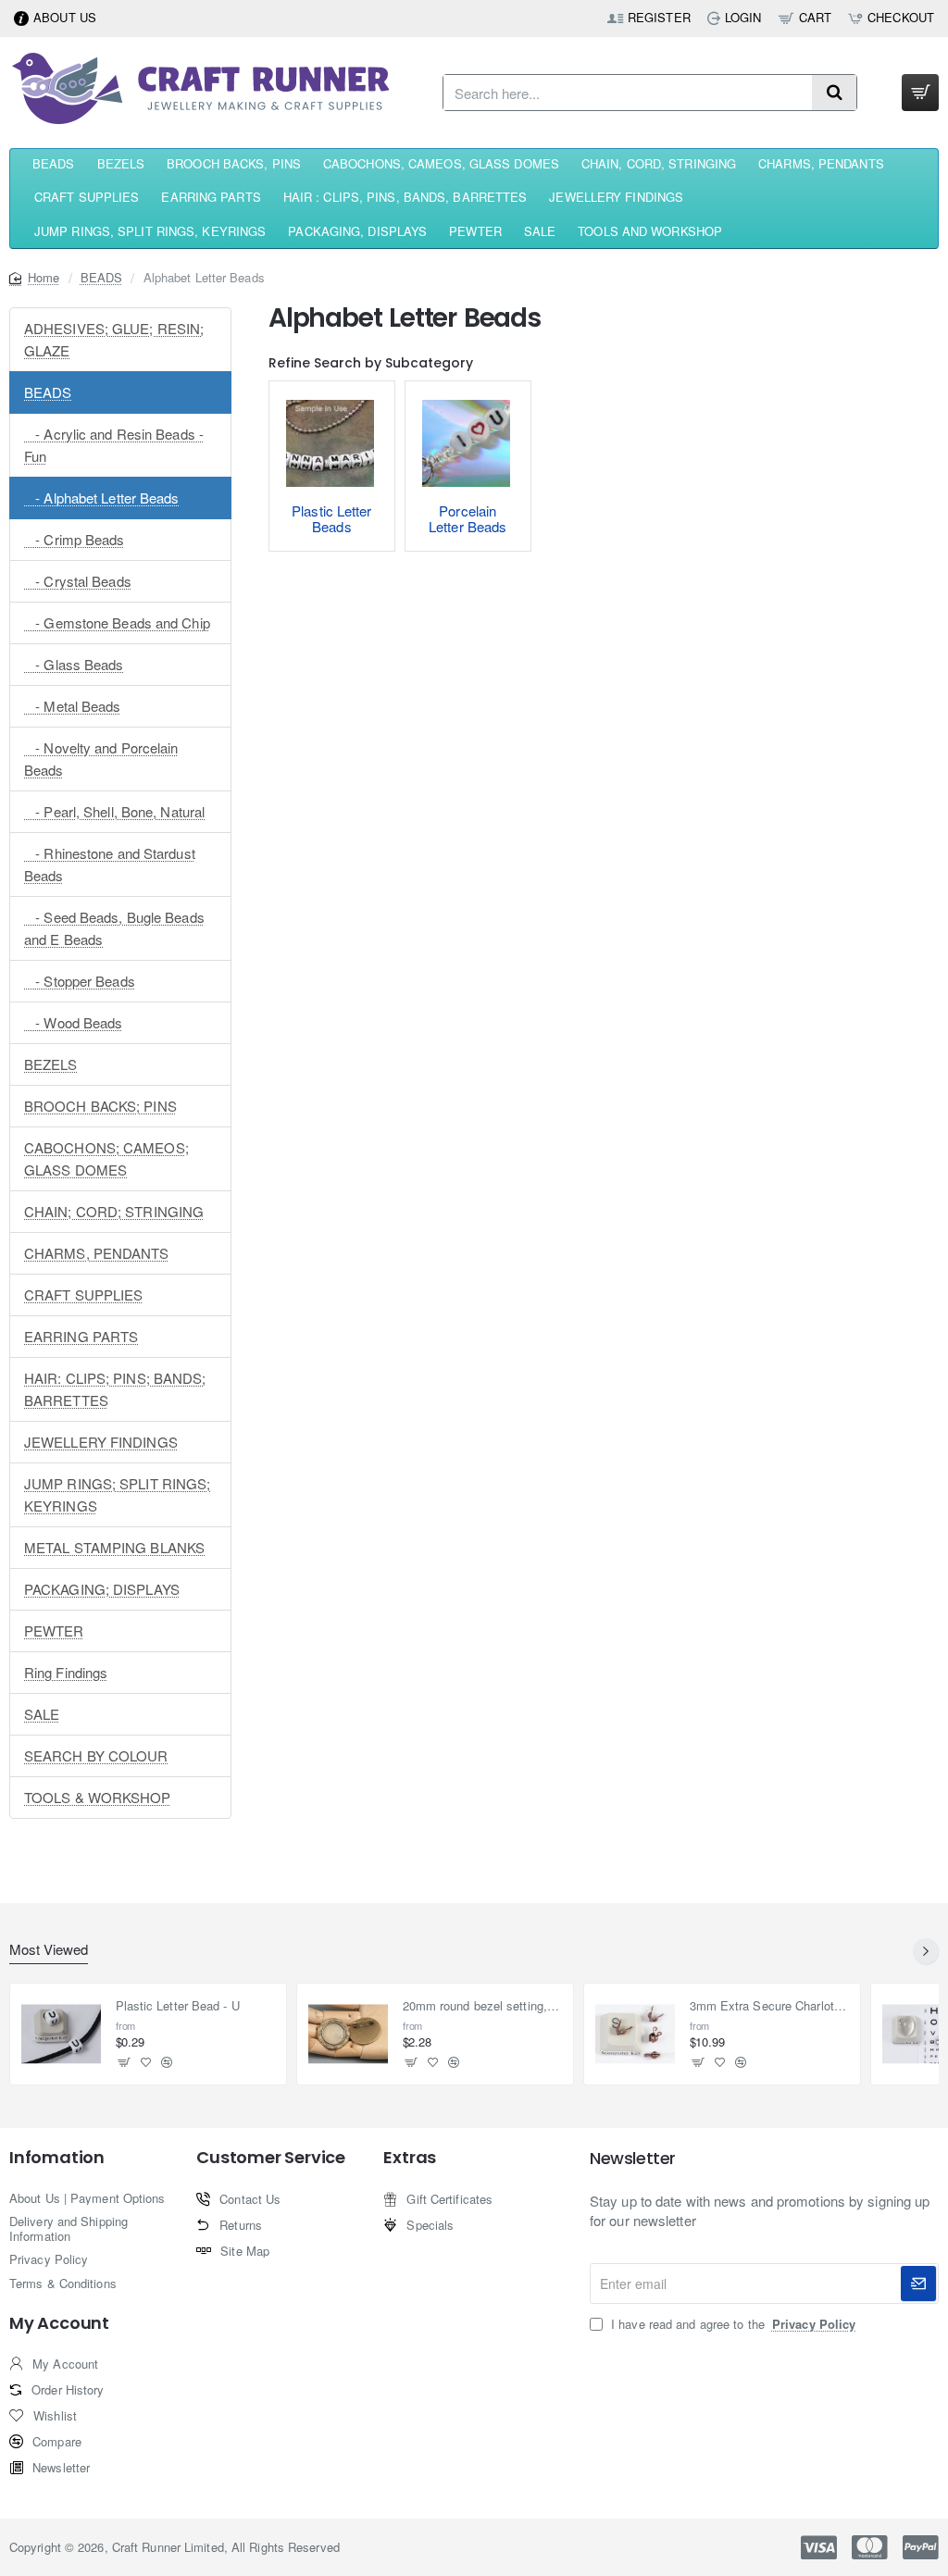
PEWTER (54, 1630)
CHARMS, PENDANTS (97, 1253)
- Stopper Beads (80, 981)
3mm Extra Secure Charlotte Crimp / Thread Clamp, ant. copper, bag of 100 (770, 2006)
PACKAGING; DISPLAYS (102, 1589)
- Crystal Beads (78, 581)
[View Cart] (920, 93)
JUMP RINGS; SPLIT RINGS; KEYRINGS (117, 1494)
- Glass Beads (74, 664)
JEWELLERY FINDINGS (101, 1442)
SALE (42, 1714)
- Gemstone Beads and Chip (117, 622)
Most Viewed (49, 1950)
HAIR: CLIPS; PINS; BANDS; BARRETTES (115, 1389)
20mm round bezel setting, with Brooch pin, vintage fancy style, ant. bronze (483, 2006)
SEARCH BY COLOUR (96, 1755)
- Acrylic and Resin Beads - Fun (114, 445)
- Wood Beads (74, 1022)
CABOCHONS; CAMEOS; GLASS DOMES (106, 1158)
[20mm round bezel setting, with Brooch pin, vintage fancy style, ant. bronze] (348, 2035)
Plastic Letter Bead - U (178, 2006)
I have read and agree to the (731, 2324)
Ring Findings (66, 1672)
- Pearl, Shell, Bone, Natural (114, 811)
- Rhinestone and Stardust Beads (110, 864)
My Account (59, 2323)
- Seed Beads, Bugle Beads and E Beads (114, 928)
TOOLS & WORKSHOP (98, 1797)
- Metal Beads (73, 706)
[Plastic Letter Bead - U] (61, 2035)
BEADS (102, 277)
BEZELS (51, 1064)
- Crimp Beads (75, 539)
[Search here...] (834, 93)
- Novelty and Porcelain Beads (101, 759)
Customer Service (271, 2158)
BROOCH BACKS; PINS (100, 1106)
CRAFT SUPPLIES (83, 1294)
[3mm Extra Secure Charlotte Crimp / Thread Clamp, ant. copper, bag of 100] (635, 2035)
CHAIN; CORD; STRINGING (114, 1211)
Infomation (57, 2158)
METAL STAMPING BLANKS (114, 1547)
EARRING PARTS (81, 1336)
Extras (410, 2158)
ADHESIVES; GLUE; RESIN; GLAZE (114, 339)
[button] (125, 2062)
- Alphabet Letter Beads (102, 498)
